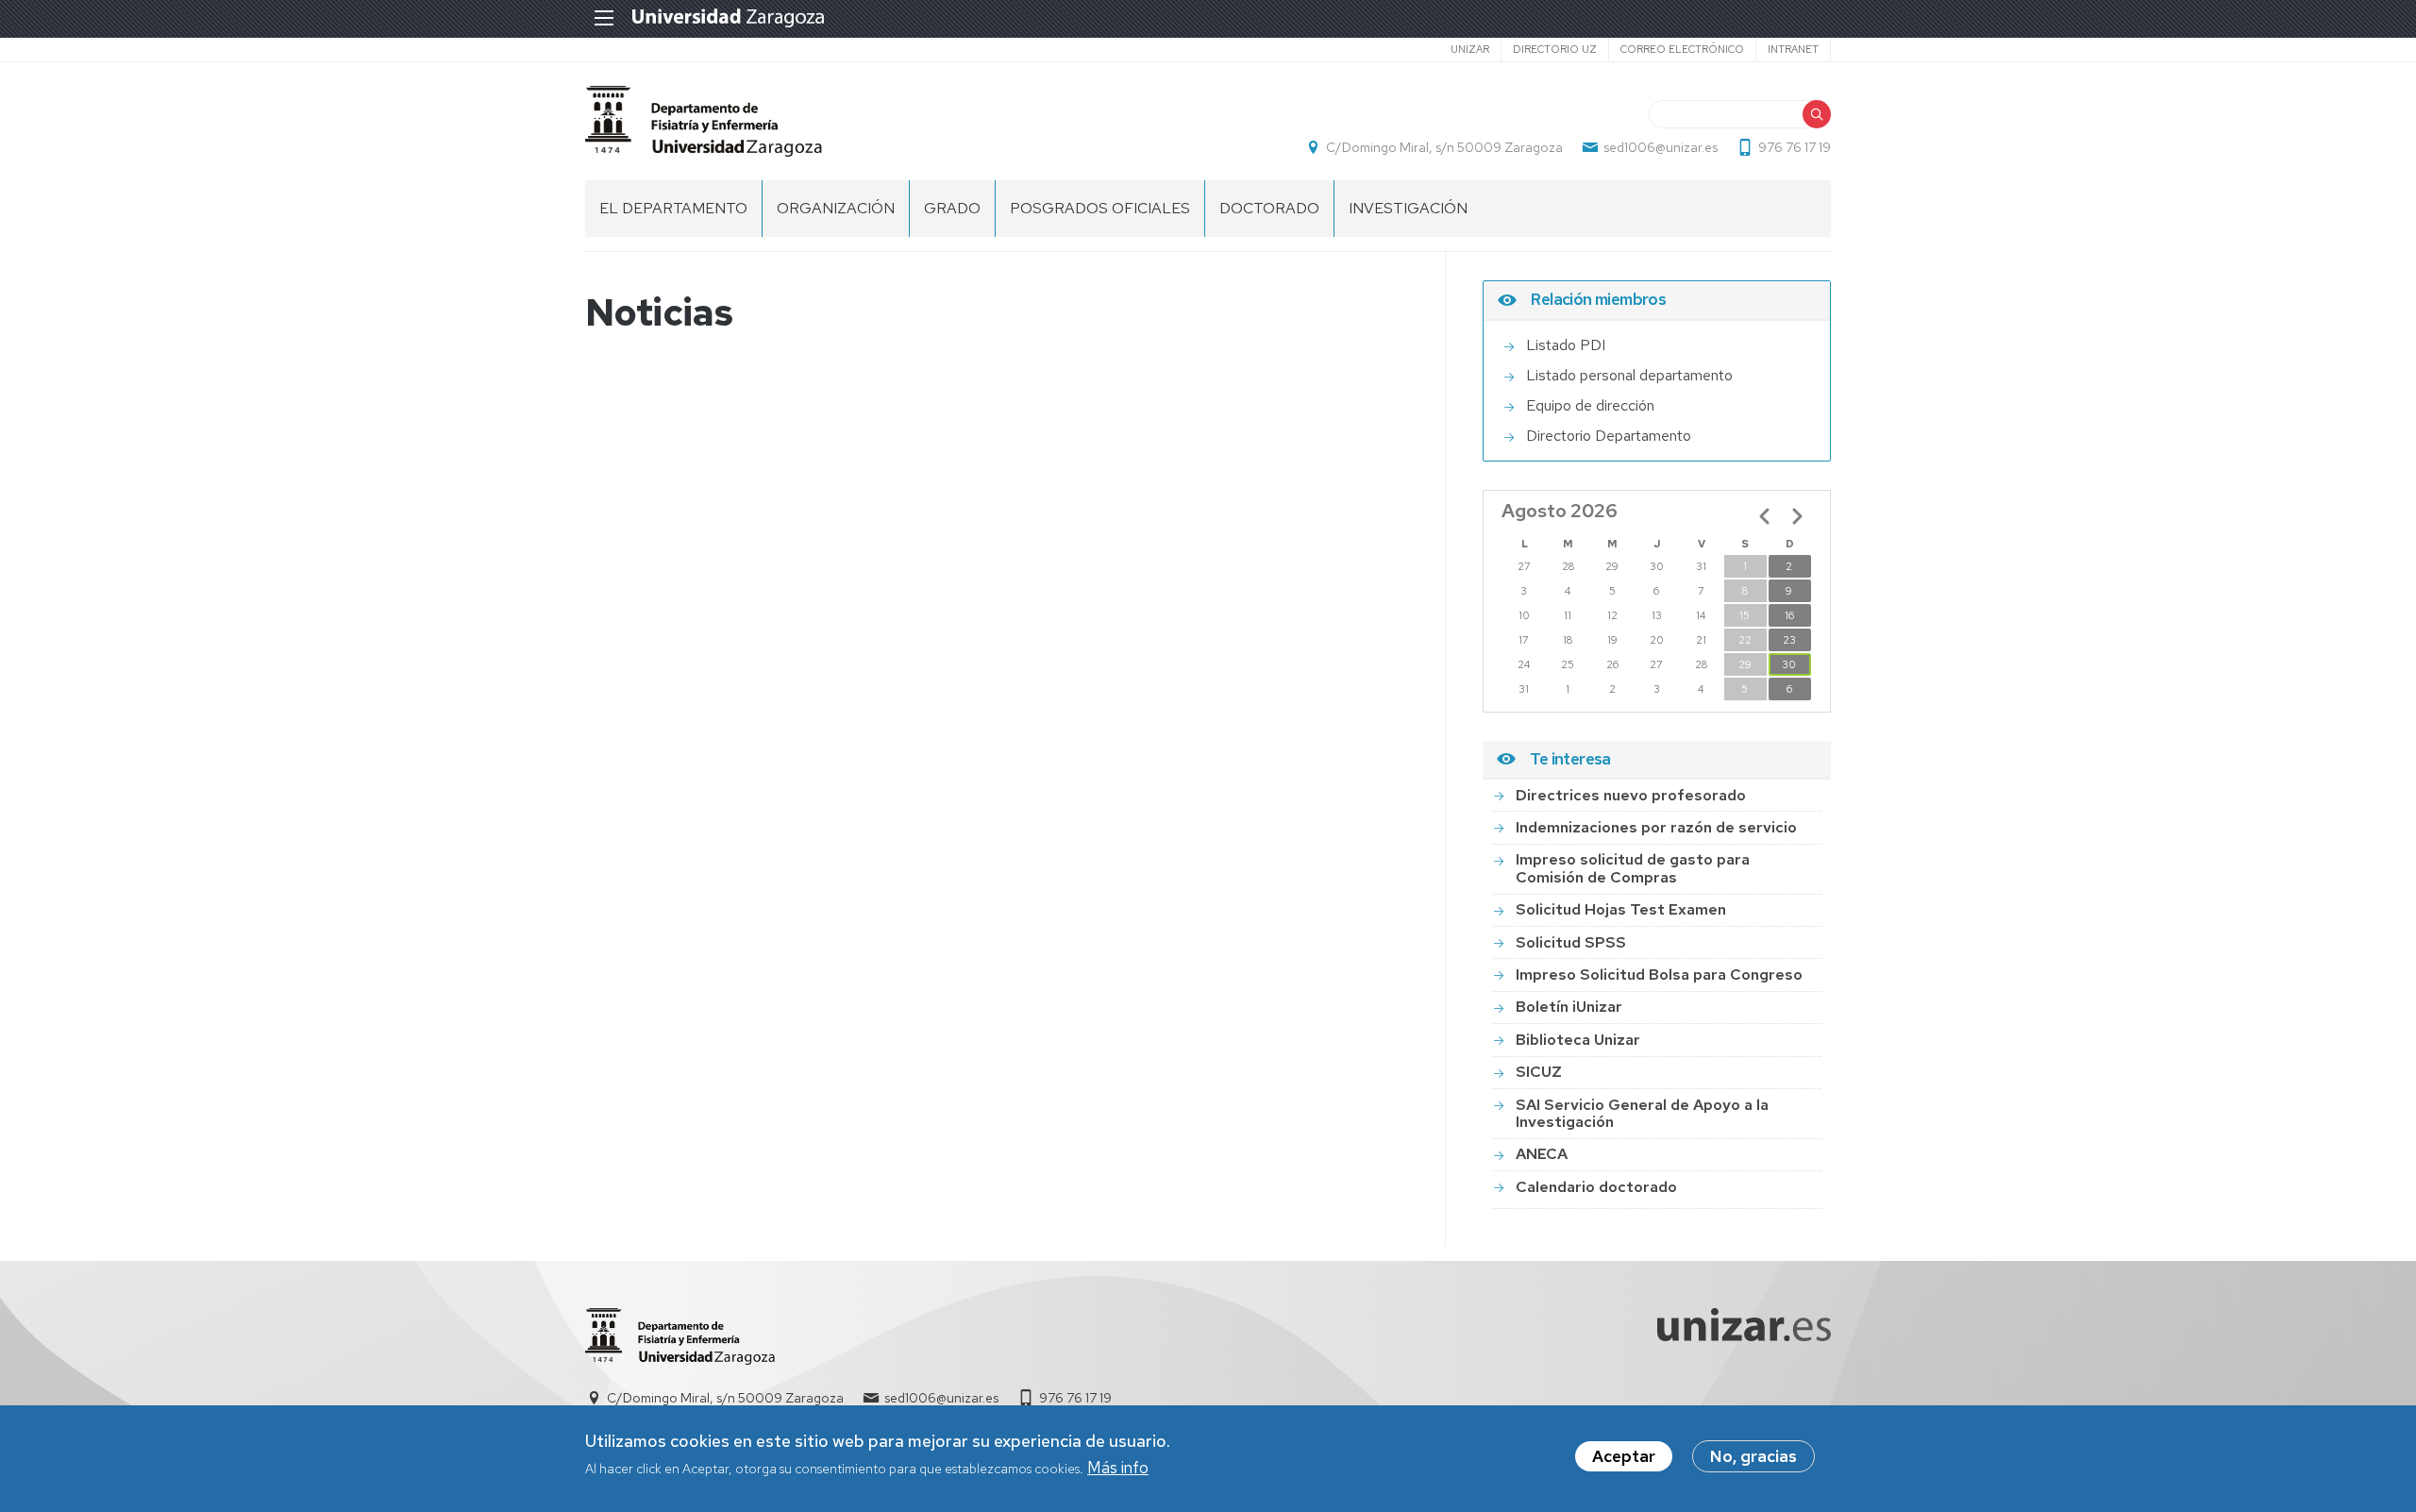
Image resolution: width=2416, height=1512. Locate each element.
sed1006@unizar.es (1661, 147)
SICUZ (1539, 1072)
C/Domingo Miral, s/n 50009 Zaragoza (1444, 147)
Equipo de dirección (1590, 405)
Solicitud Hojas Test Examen (1621, 909)
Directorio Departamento (1609, 436)
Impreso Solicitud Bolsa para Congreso (1659, 974)
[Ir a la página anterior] (1765, 516)
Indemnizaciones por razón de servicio (1656, 827)
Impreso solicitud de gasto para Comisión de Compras (1633, 868)
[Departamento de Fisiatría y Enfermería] (704, 121)
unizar (1470, 49)
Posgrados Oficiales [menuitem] (1100, 208)
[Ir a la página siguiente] (1797, 516)
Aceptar (1624, 1456)
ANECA (1542, 1154)
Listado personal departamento (1629, 375)
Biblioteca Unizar (1578, 1040)
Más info (1118, 1469)
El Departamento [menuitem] (673, 208)
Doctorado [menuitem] (1269, 208)
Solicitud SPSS (1571, 942)
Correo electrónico (1682, 49)
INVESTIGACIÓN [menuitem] (1408, 208)
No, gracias (1753, 1456)
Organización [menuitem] (836, 208)
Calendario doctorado (1596, 1187)
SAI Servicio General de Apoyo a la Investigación (1642, 1113)
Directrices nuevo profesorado (1631, 795)
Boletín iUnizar (1569, 1007)
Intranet (1793, 49)
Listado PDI (1566, 345)
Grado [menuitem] (952, 208)
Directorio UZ (1555, 49)
